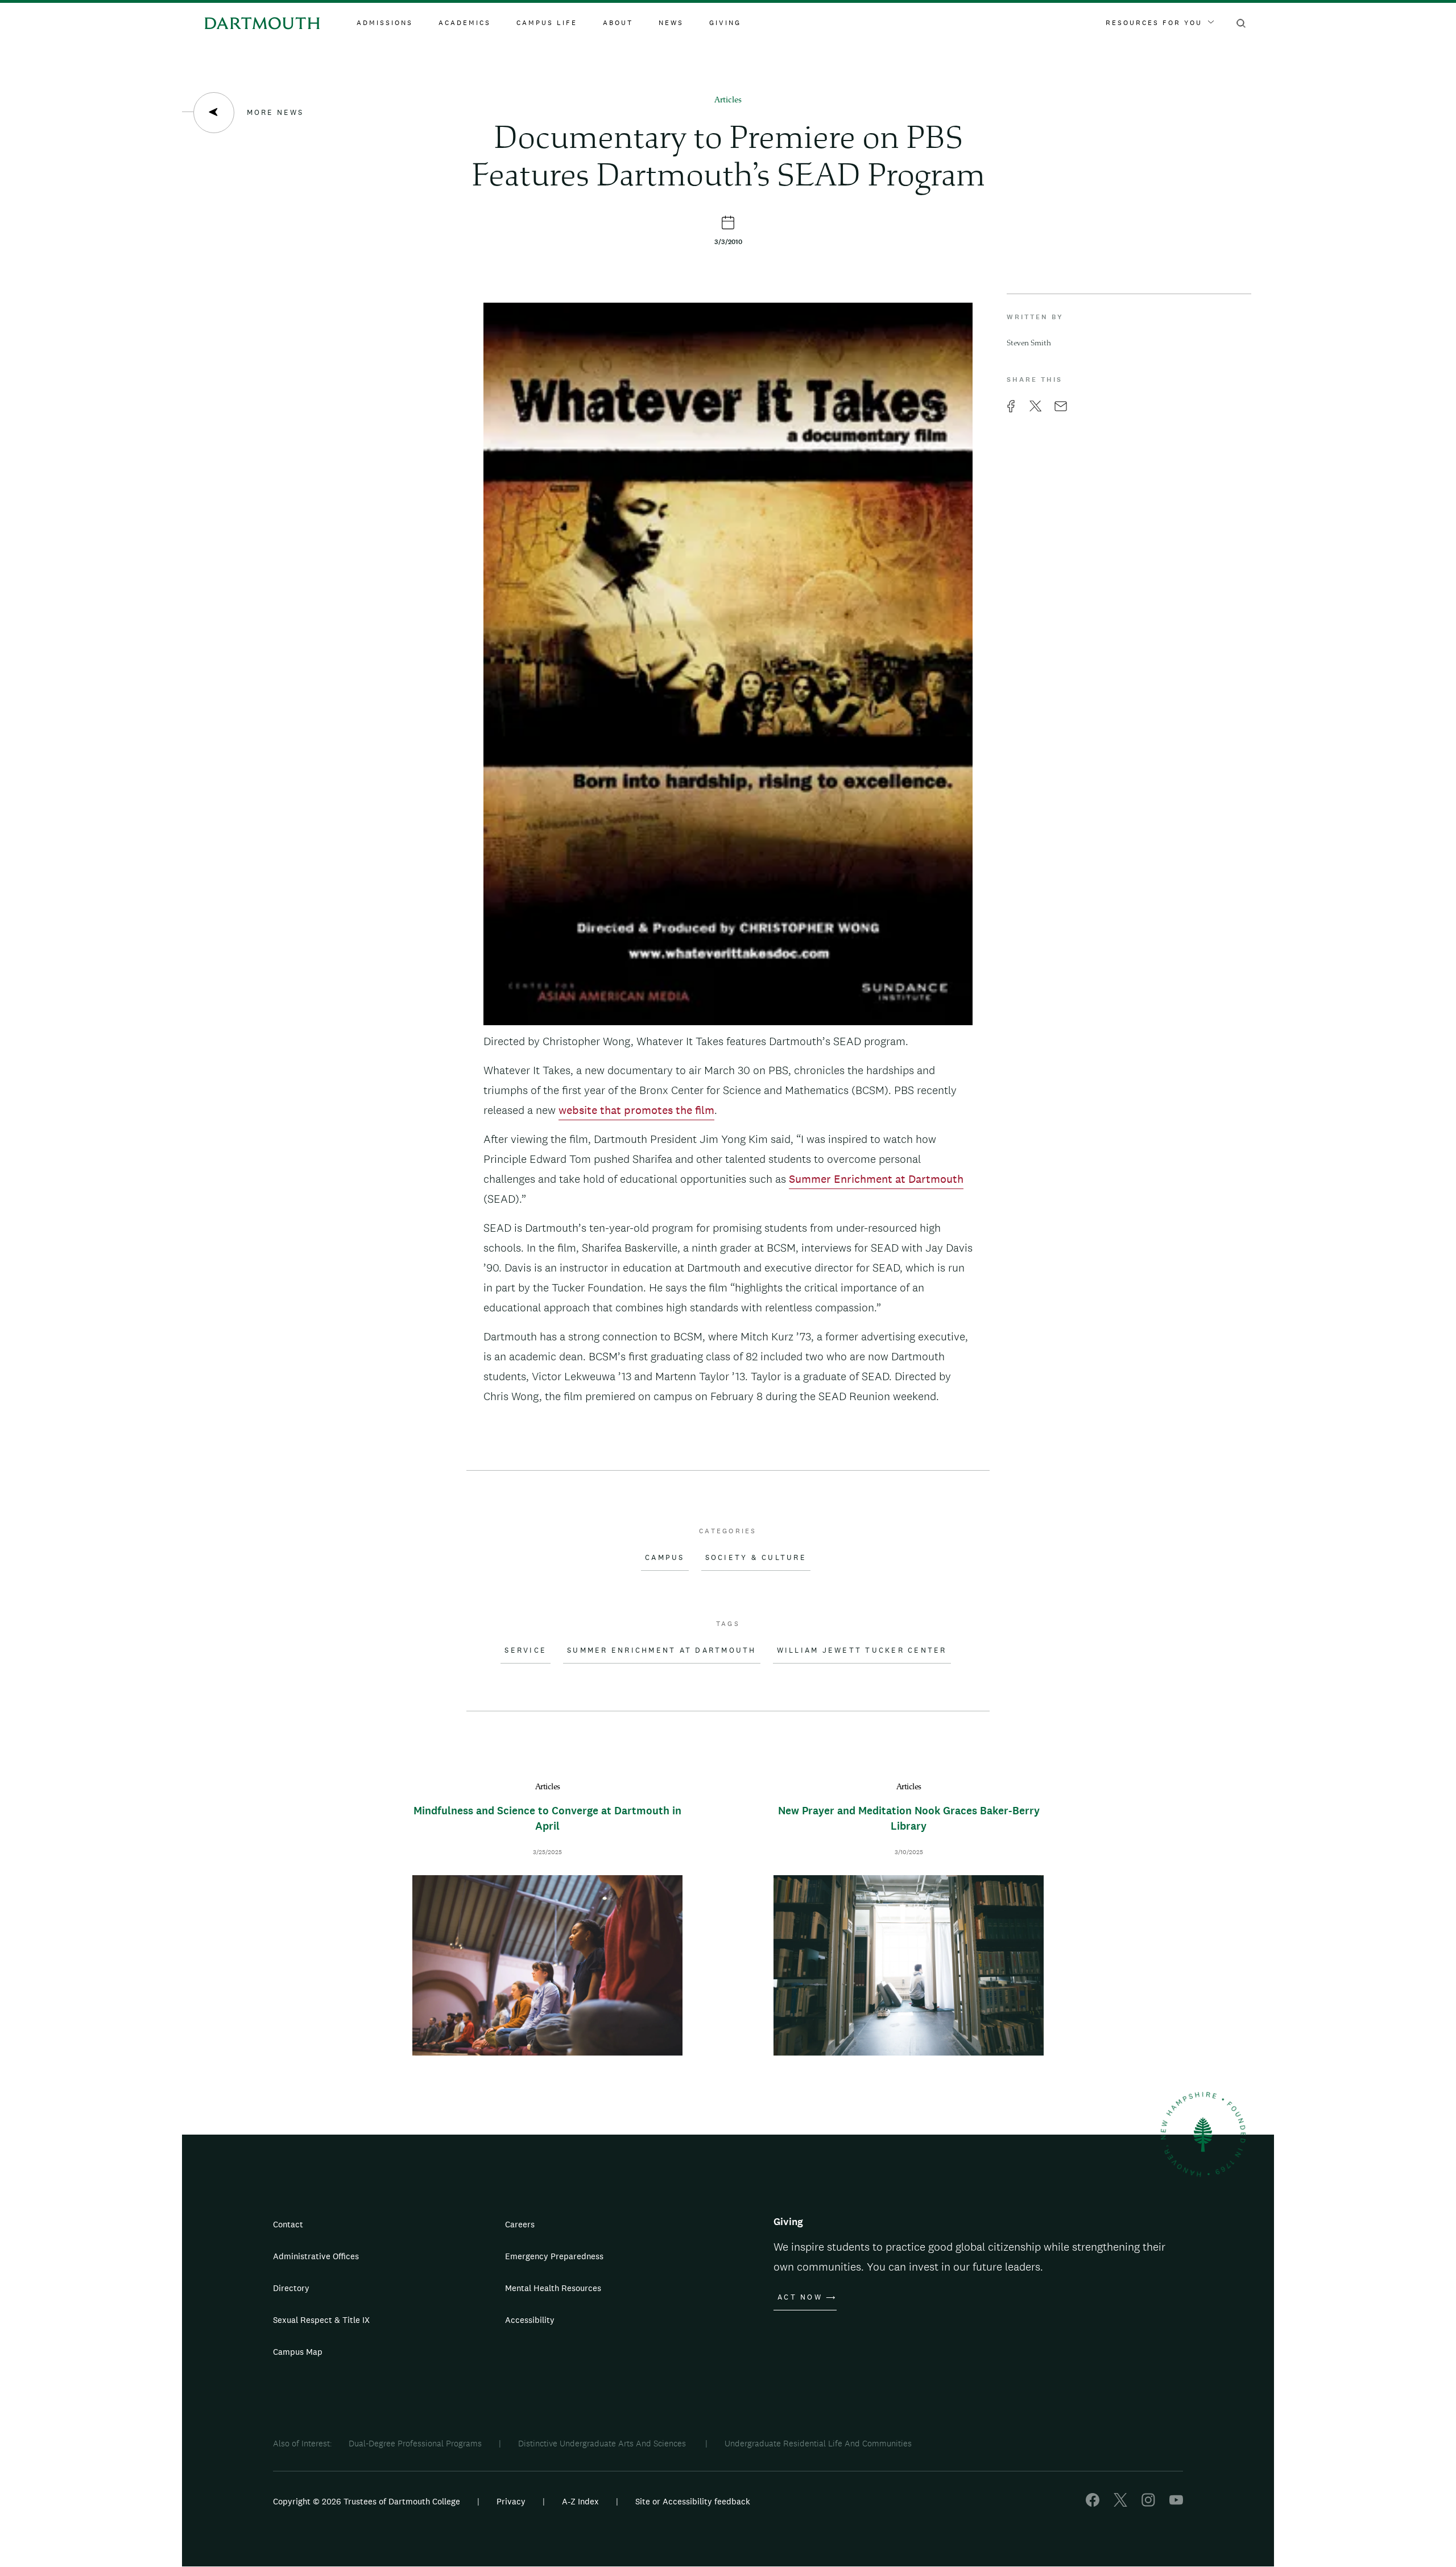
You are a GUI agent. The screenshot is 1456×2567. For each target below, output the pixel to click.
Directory (291, 2288)
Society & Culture (756, 1558)
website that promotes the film (636, 1110)
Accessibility (530, 2320)
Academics (465, 23)
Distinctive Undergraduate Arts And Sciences (603, 2443)
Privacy (511, 2501)
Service (526, 1650)
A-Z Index (580, 2501)
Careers (520, 2224)
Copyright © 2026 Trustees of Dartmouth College (367, 2501)
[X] (1120, 2504)
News (671, 23)
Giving (725, 23)
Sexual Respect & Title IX (321, 2320)
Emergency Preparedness (554, 2256)
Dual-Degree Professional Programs (415, 2443)
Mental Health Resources (553, 2288)
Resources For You (1154, 23)
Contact (288, 2224)
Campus (665, 1558)
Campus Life (547, 23)
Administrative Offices (316, 2256)
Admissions (385, 23)
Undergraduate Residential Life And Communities (818, 2443)
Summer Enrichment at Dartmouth (876, 1179)
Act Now (800, 2297)
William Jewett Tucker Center (862, 1650)
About (618, 23)
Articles (728, 100)
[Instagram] (1148, 2504)
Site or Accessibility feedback (693, 2501)
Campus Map (298, 2352)
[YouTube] (1176, 2504)
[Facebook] (1093, 2504)
